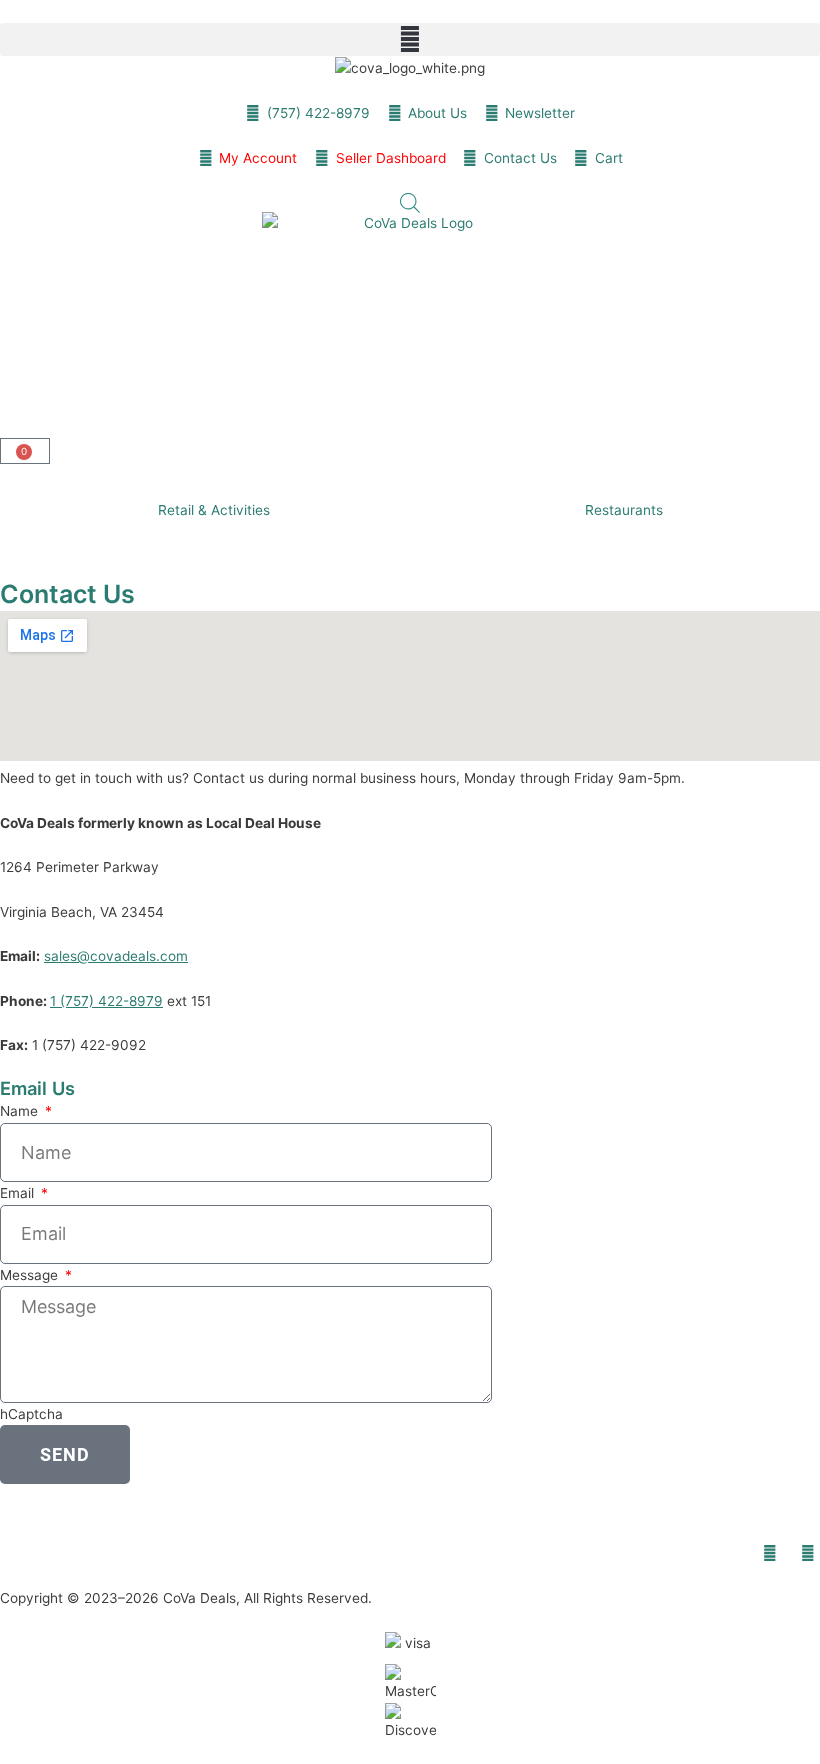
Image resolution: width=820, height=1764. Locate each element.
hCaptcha (31, 1414)
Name (21, 1111)
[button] (410, 40)
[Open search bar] (410, 203)
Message (31, 1275)
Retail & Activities (214, 510)
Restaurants (624, 510)
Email (19, 1193)
